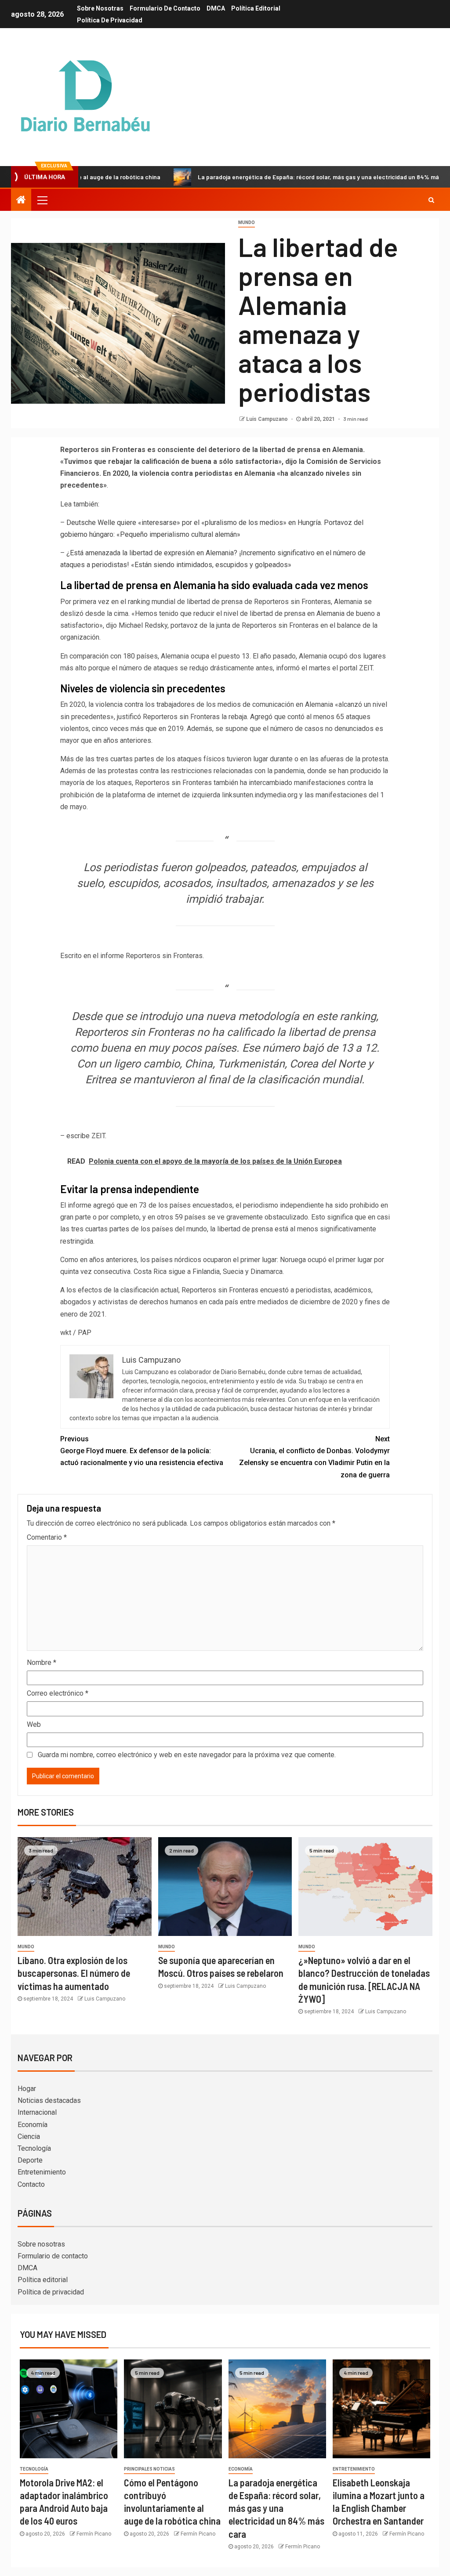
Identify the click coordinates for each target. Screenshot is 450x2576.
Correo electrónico (58, 1693)
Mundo (247, 223)
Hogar (27, 2089)
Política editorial (256, 8)
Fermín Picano (94, 2534)
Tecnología (34, 2148)
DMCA (216, 8)
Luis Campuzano (268, 419)
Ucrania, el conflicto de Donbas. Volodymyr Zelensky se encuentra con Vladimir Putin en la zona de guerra (314, 1457)
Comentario (47, 1537)
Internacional (37, 2112)
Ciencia (29, 2136)
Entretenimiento (42, 2172)
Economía (33, 2125)
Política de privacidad (110, 20)
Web (34, 1724)
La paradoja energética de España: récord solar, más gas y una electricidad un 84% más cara (272, 177)
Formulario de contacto (165, 8)
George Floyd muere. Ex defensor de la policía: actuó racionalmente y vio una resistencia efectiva (142, 1451)
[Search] (431, 200)
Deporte (30, 2160)
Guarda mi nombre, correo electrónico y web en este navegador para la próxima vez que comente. (187, 1755)
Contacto (31, 2184)
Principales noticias (149, 2469)
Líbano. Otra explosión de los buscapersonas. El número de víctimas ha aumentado (74, 1973)
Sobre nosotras (100, 8)
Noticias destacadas (49, 2100)
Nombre (42, 1662)
